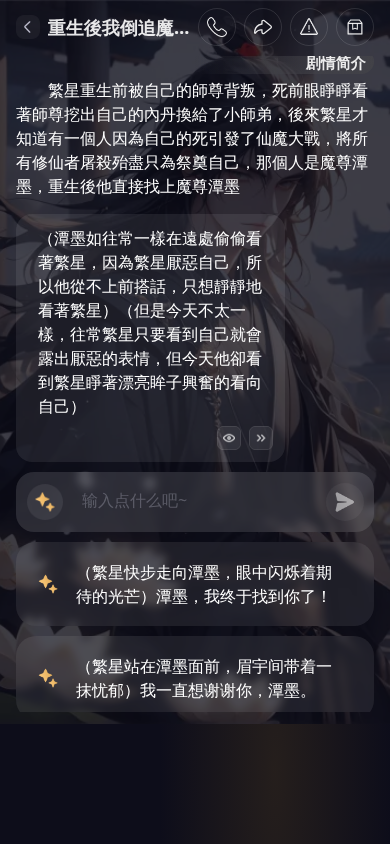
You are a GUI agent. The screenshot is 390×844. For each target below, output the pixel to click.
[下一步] (261, 438)
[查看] (229, 438)
